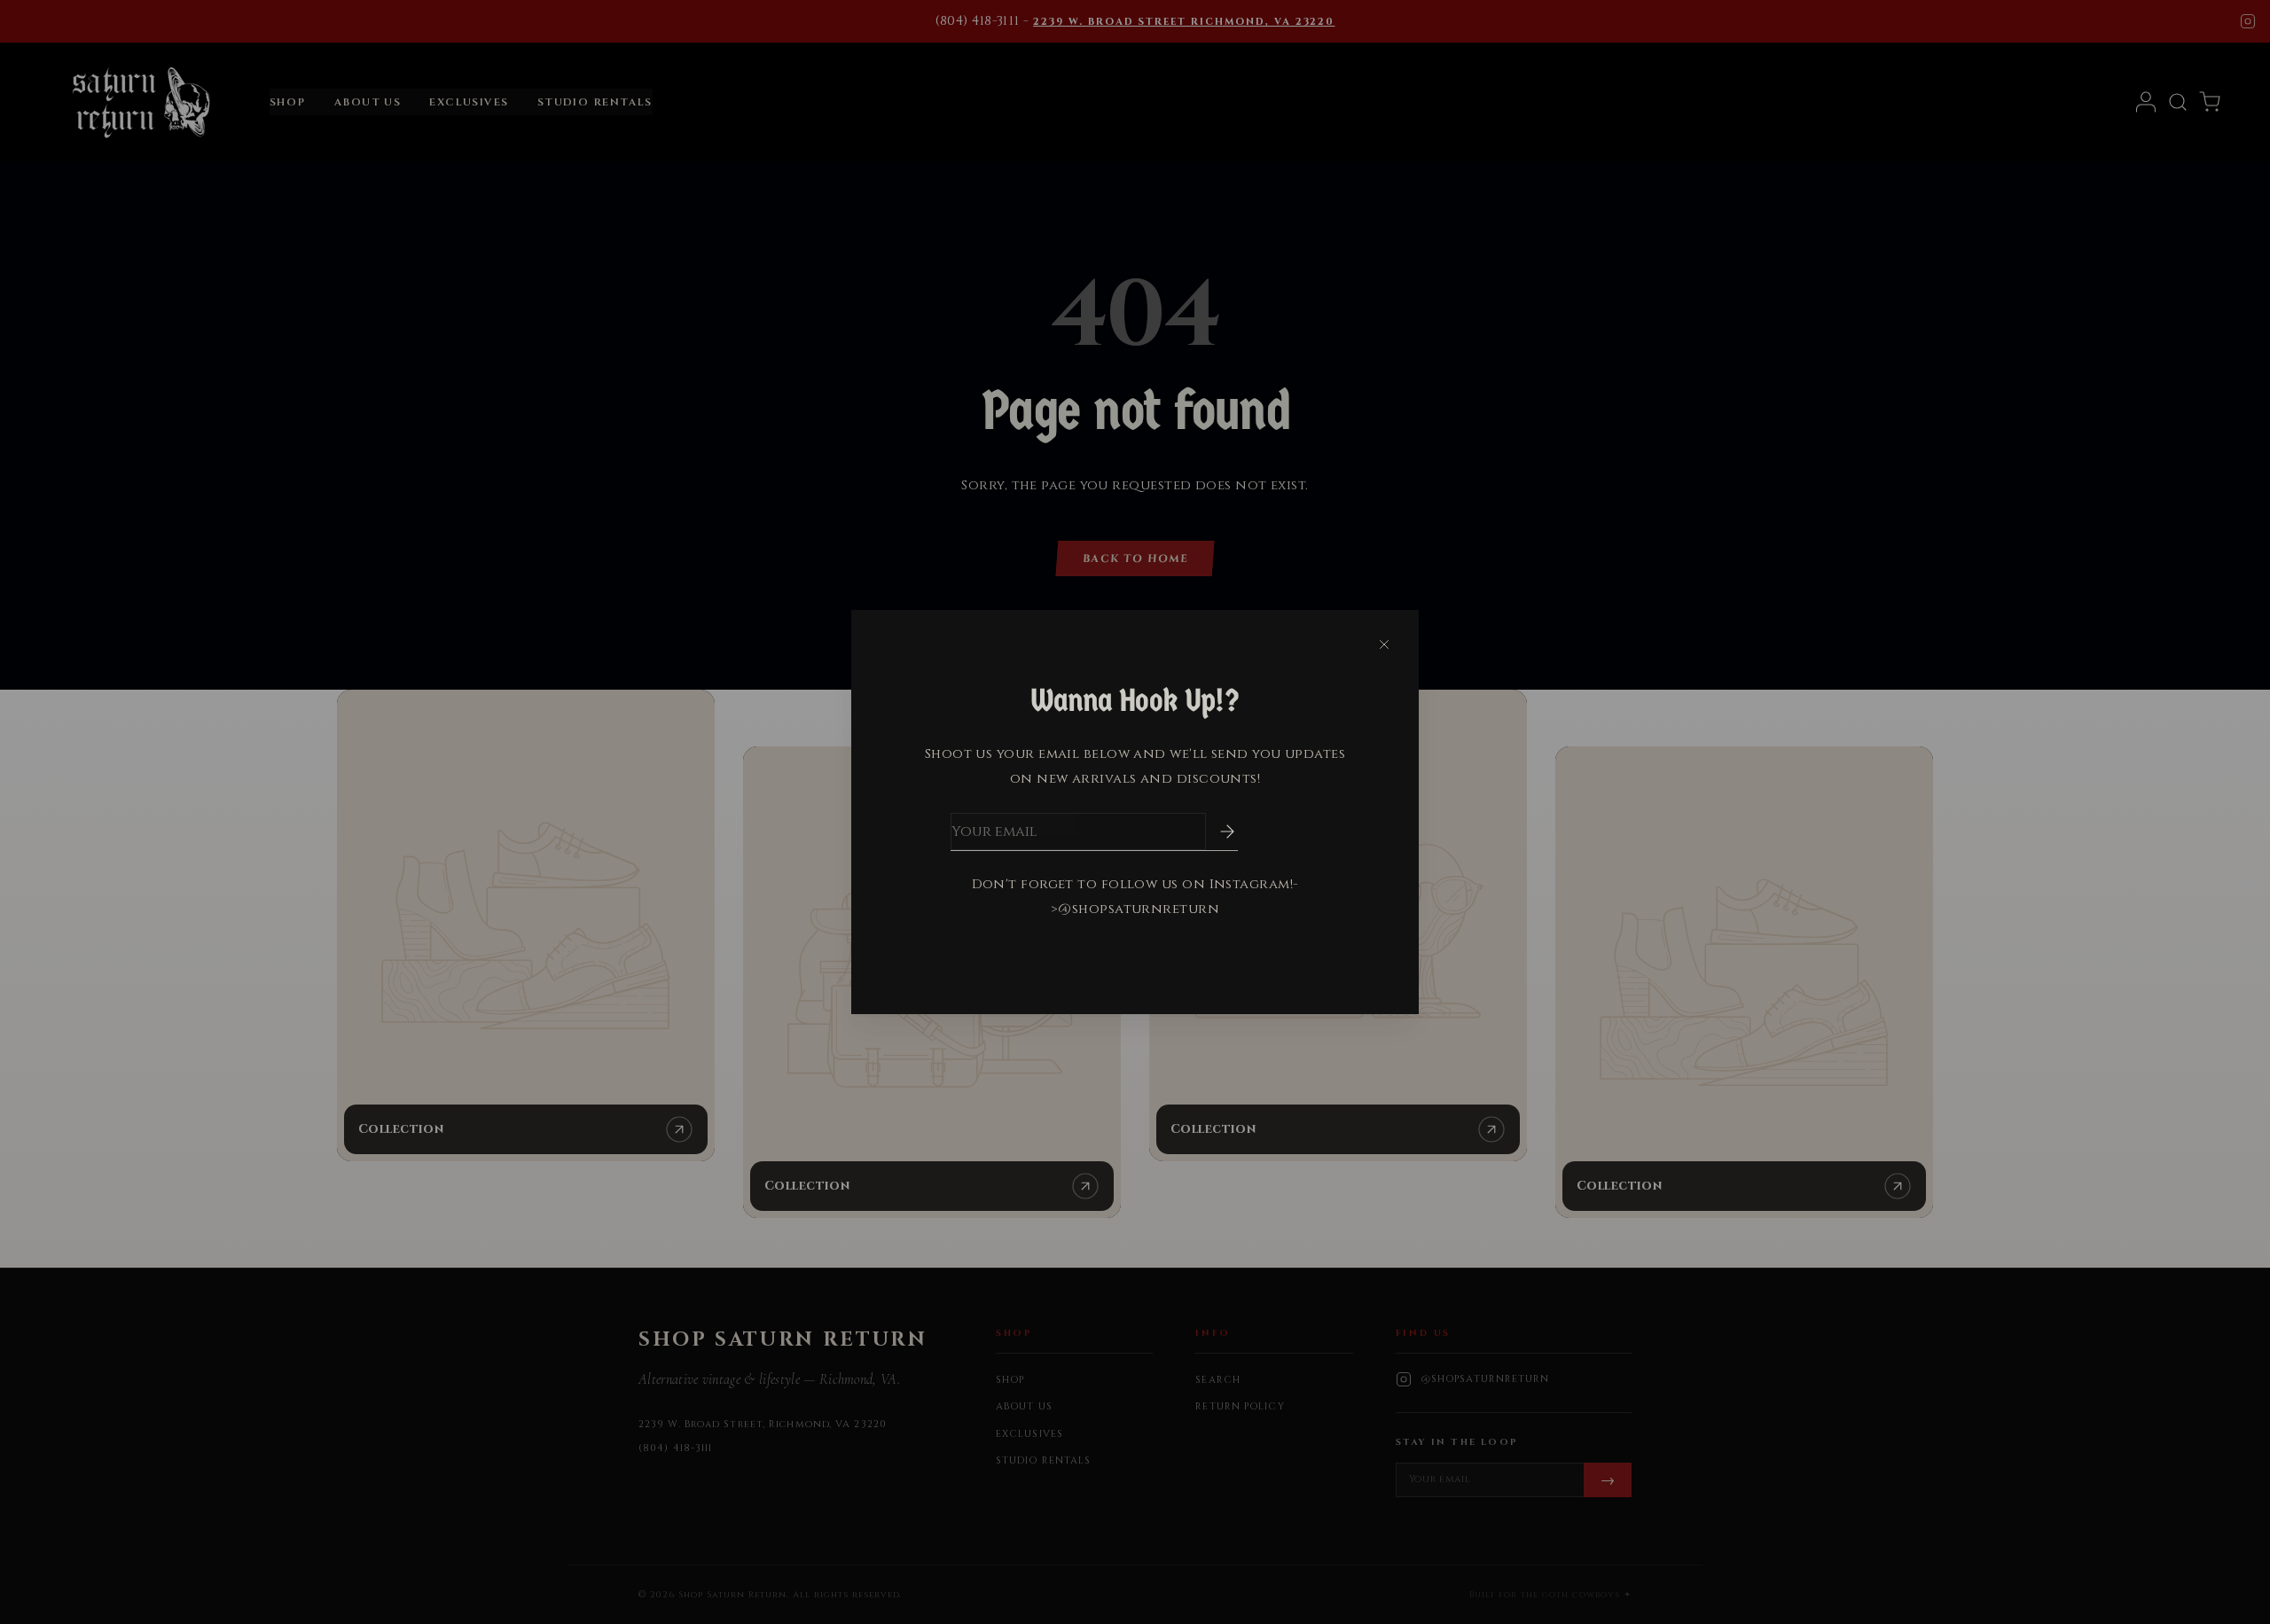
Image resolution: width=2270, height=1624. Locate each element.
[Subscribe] (1215, 832)
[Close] (1384, 644)
